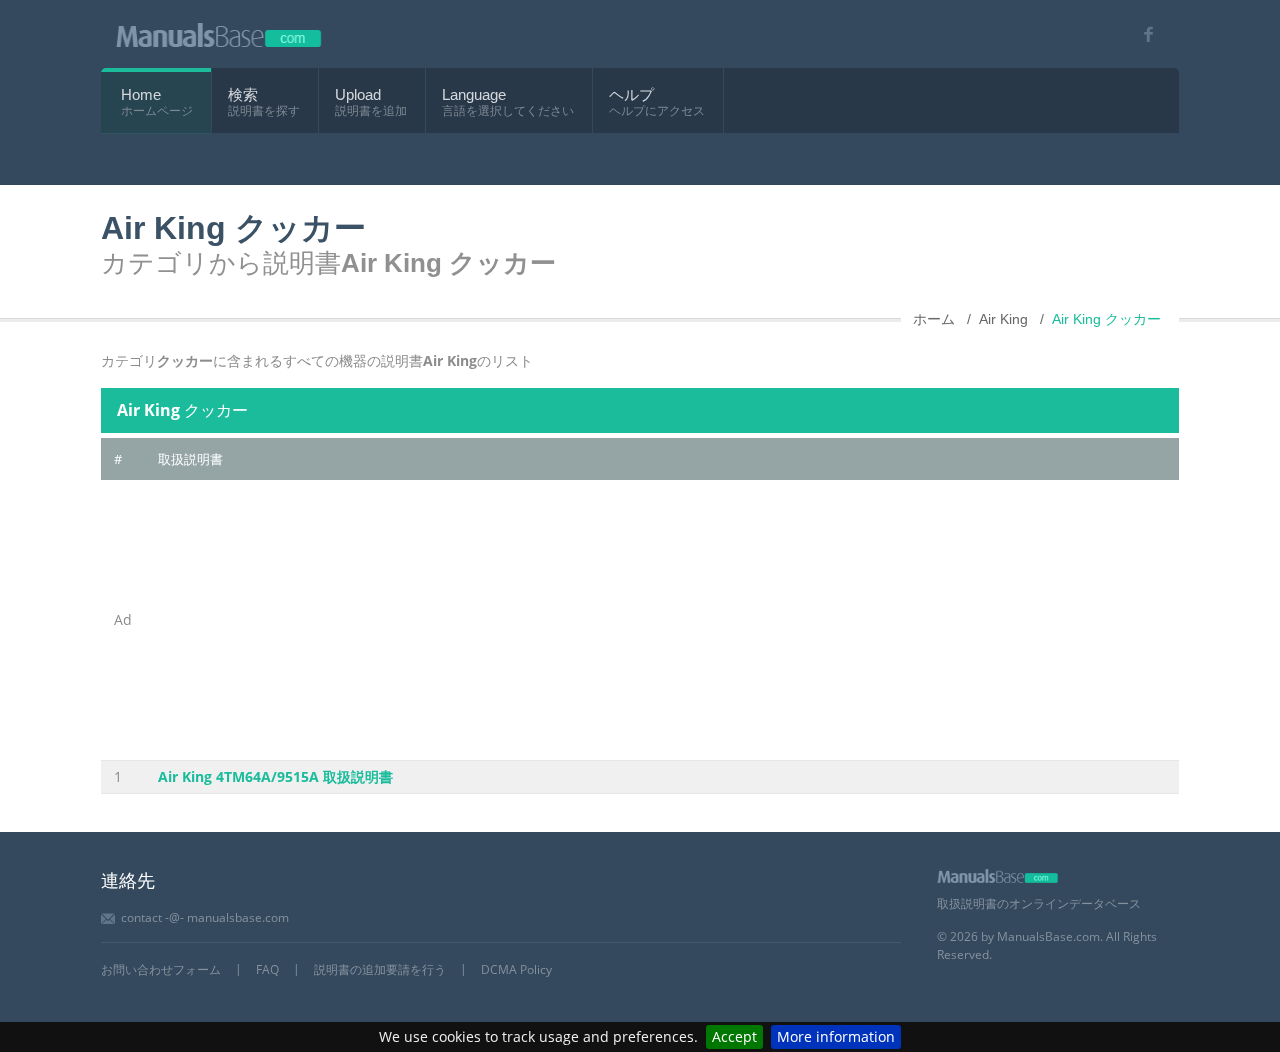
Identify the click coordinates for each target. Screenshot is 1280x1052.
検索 (243, 94)
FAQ (267, 969)
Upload (358, 94)
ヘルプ (631, 94)
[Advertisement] (662, 620)
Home (141, 94)
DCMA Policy (516, 969)
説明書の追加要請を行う (380, 969)
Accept (734, 1036)
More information (836, 1036)
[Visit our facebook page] (1141, 34)
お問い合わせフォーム (161, 969)
